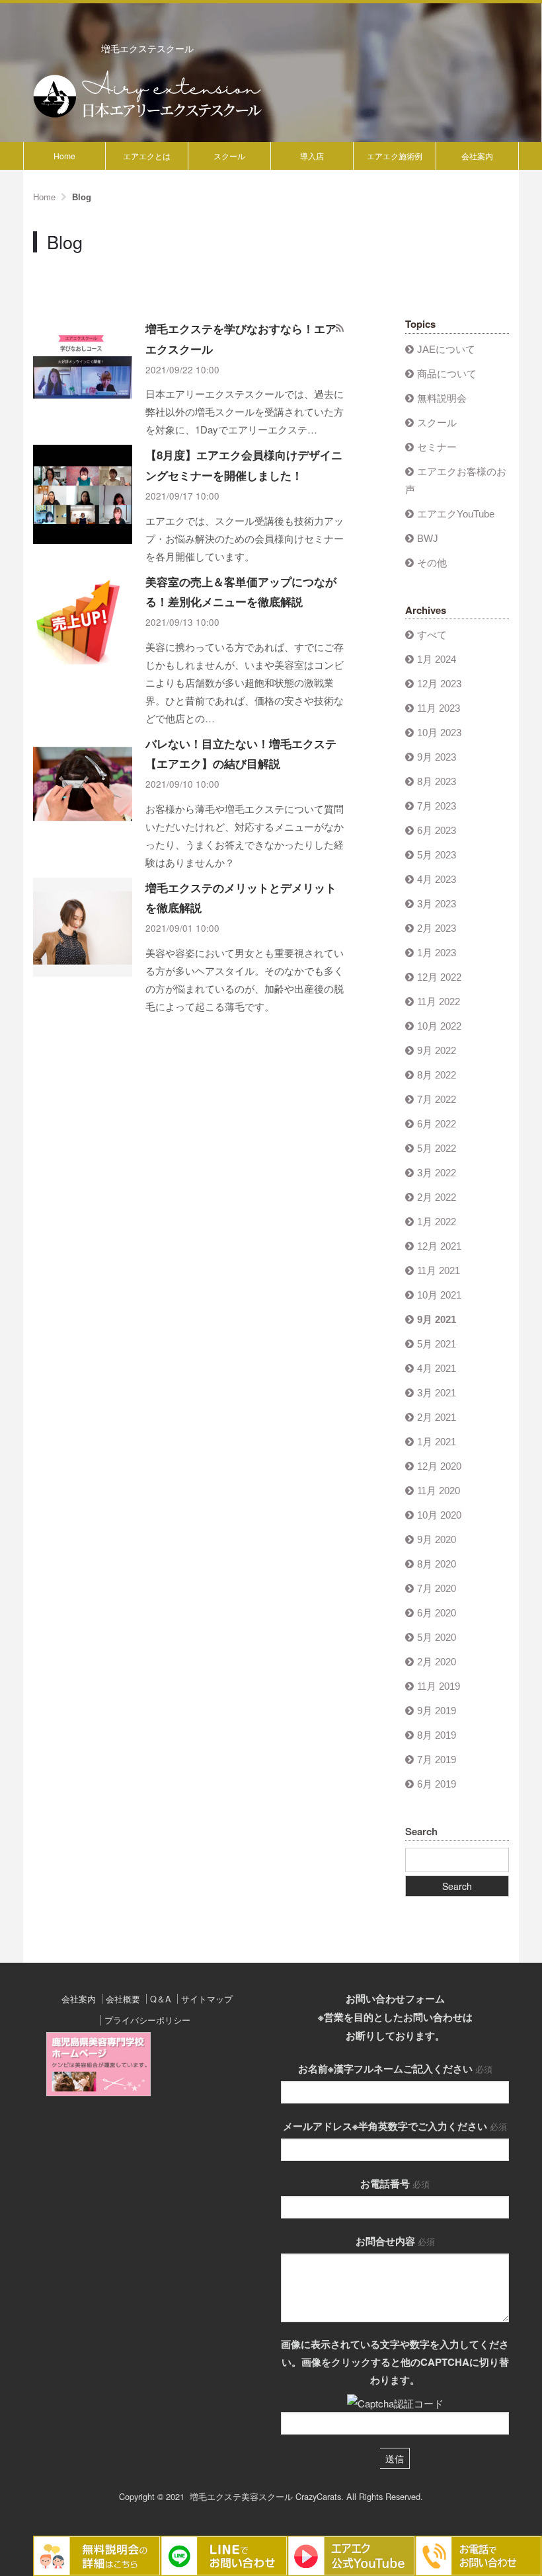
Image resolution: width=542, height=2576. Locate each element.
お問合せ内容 (395, 2241)
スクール (229, 156)
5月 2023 (437, 855)
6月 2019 (437, 1784)
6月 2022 (437, 1124)
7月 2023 (437, 806)
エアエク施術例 (395, 156)
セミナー (437, 447)
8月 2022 (437, 1075)
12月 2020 (439, 1466)
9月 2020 (437, 1539)
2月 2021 (437, 1417)
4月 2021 (437, 1368)
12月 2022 (439, 977)
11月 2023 (439, 708)
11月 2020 (439, 1491)
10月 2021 (439, 1295)
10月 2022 (439, 1026)
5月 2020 (437, 1637)
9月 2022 (437, 1050)
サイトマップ (207, 1999)
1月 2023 (437, 953)
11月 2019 (439, 1686)
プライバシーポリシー (147, 2020)
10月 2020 (439, 1515)
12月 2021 (439, 1246)
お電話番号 (395, 2183)
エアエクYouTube (456, 514)
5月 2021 (437, 1344)
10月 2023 (439, 733)
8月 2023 (437, 781)
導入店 (312, 156)
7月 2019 (437, 1760)
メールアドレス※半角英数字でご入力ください (395, 2126)
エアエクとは (147, 156)
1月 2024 (437, 659)
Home (64, 156)
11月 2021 (439, 1270)
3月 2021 (437, 1393)
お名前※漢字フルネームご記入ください (395, 2068)
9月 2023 (437, 757)
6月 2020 (437, 1613)
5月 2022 (437, 1148)
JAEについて (446, 349)
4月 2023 (437, 879)
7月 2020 (437, 1588)
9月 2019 (437, 1711)
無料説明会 (442, 398)
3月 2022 (437, 1173)
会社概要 (123, 1999)
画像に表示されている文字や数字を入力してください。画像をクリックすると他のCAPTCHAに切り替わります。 (395, 2362)
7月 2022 (437, 1099)
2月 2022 (437, 1197)
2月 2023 (437, 928)
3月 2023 (437, 904)
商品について (447, 374)
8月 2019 (437, 1735)
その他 (432, 563)
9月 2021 (437, 1319)
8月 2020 (437, 1564)
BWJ (428, 538)
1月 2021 (437, 1442)
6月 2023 (437, 830)
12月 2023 (439, 684)
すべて (432, 635)
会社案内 (477, 156)
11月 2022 (439, 1002)
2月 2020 (437, 1662)
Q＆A (161, 1999)
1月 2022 (437, 1222)
